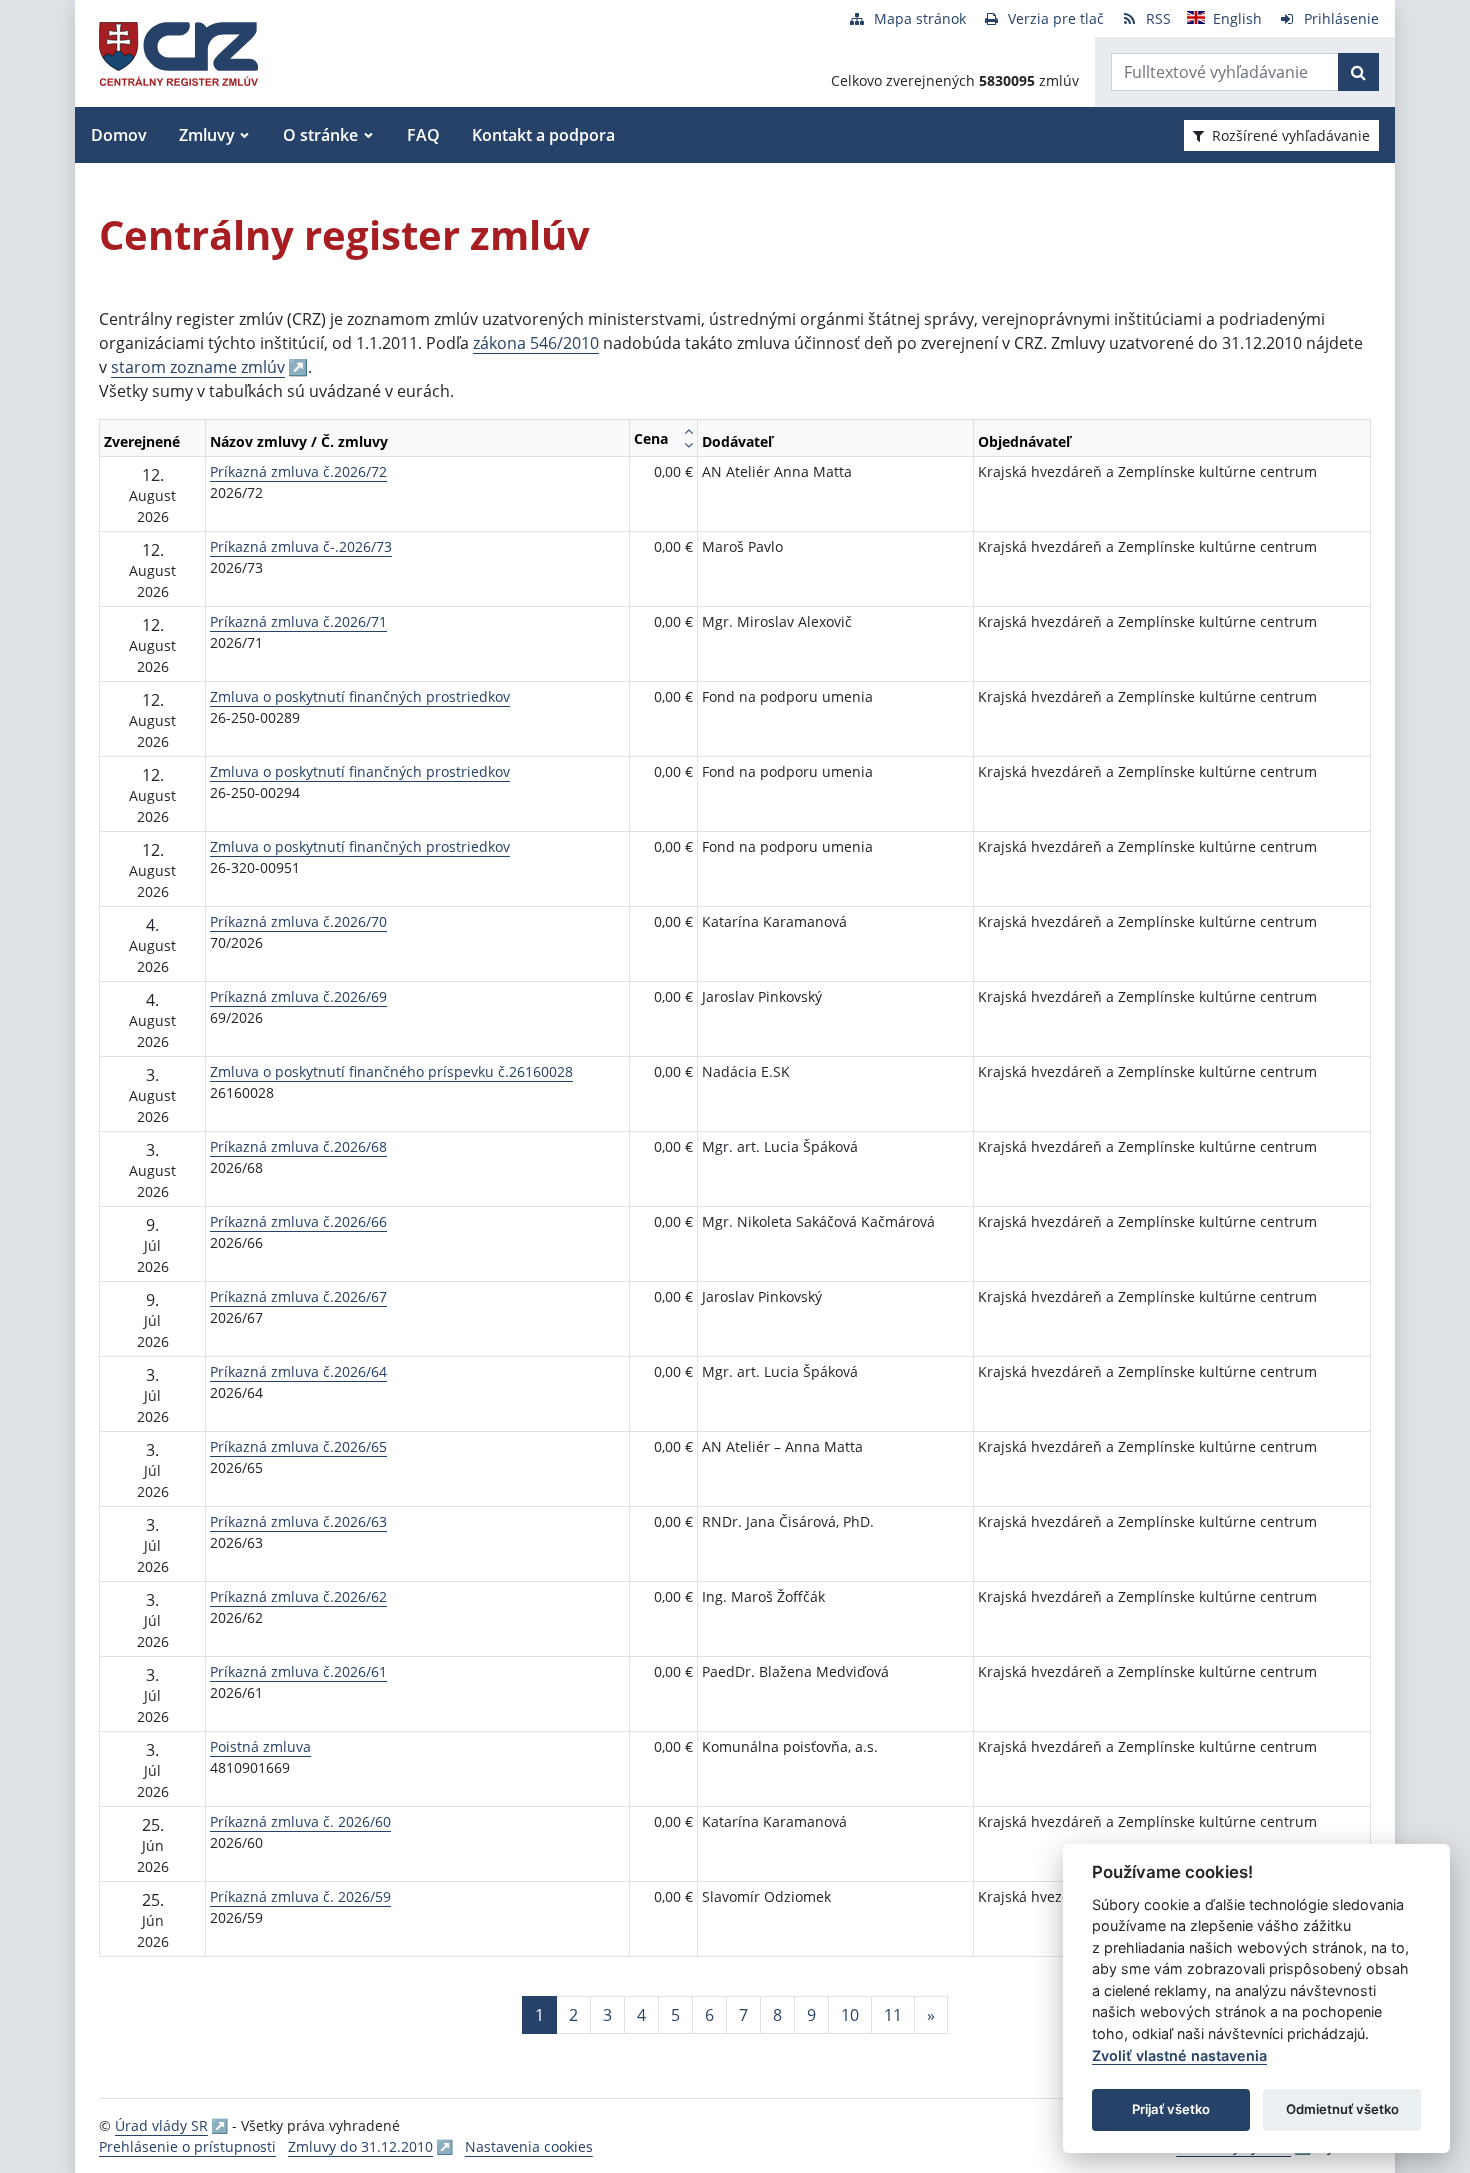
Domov (119, 135)
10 (850, 2015)
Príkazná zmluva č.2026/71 (298, 621)
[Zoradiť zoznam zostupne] (688, 445)
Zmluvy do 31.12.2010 (360, 2146)
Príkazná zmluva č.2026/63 (298, 1521)
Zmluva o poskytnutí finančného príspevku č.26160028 (391, 1071)
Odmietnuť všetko (1342, 2109)
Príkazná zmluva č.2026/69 (298, 996)
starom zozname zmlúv (198, 367)
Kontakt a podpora (543, 135)
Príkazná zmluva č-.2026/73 (301, 546)
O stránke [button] (320, 135)
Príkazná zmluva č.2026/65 (298, 1446)
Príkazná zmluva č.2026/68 (298, 1146)
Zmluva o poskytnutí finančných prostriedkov (360, 696)
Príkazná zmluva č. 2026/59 (300, 1896)
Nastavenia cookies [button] (529, 2146)
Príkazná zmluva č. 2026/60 (300, 1821)
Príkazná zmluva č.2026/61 (298, 1671)
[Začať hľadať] (1358, 72)
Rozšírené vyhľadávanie (1291, 135)
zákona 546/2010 (536, 343)
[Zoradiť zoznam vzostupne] (688, 431)
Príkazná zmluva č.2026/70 (298, 921)
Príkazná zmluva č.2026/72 (298, 471)
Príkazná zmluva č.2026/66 (298, 1221)
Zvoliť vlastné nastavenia (1179, 2055)
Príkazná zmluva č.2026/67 (298, 1296)
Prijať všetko (1171, 2109)
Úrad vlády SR (161, 2125)
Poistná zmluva (260, 1746)
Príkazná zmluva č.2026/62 (298, 1596)
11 (893, 2015)
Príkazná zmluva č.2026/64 (298, 1371)
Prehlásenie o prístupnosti (187, 2146)
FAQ (423, 135)
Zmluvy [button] (207, 135)
